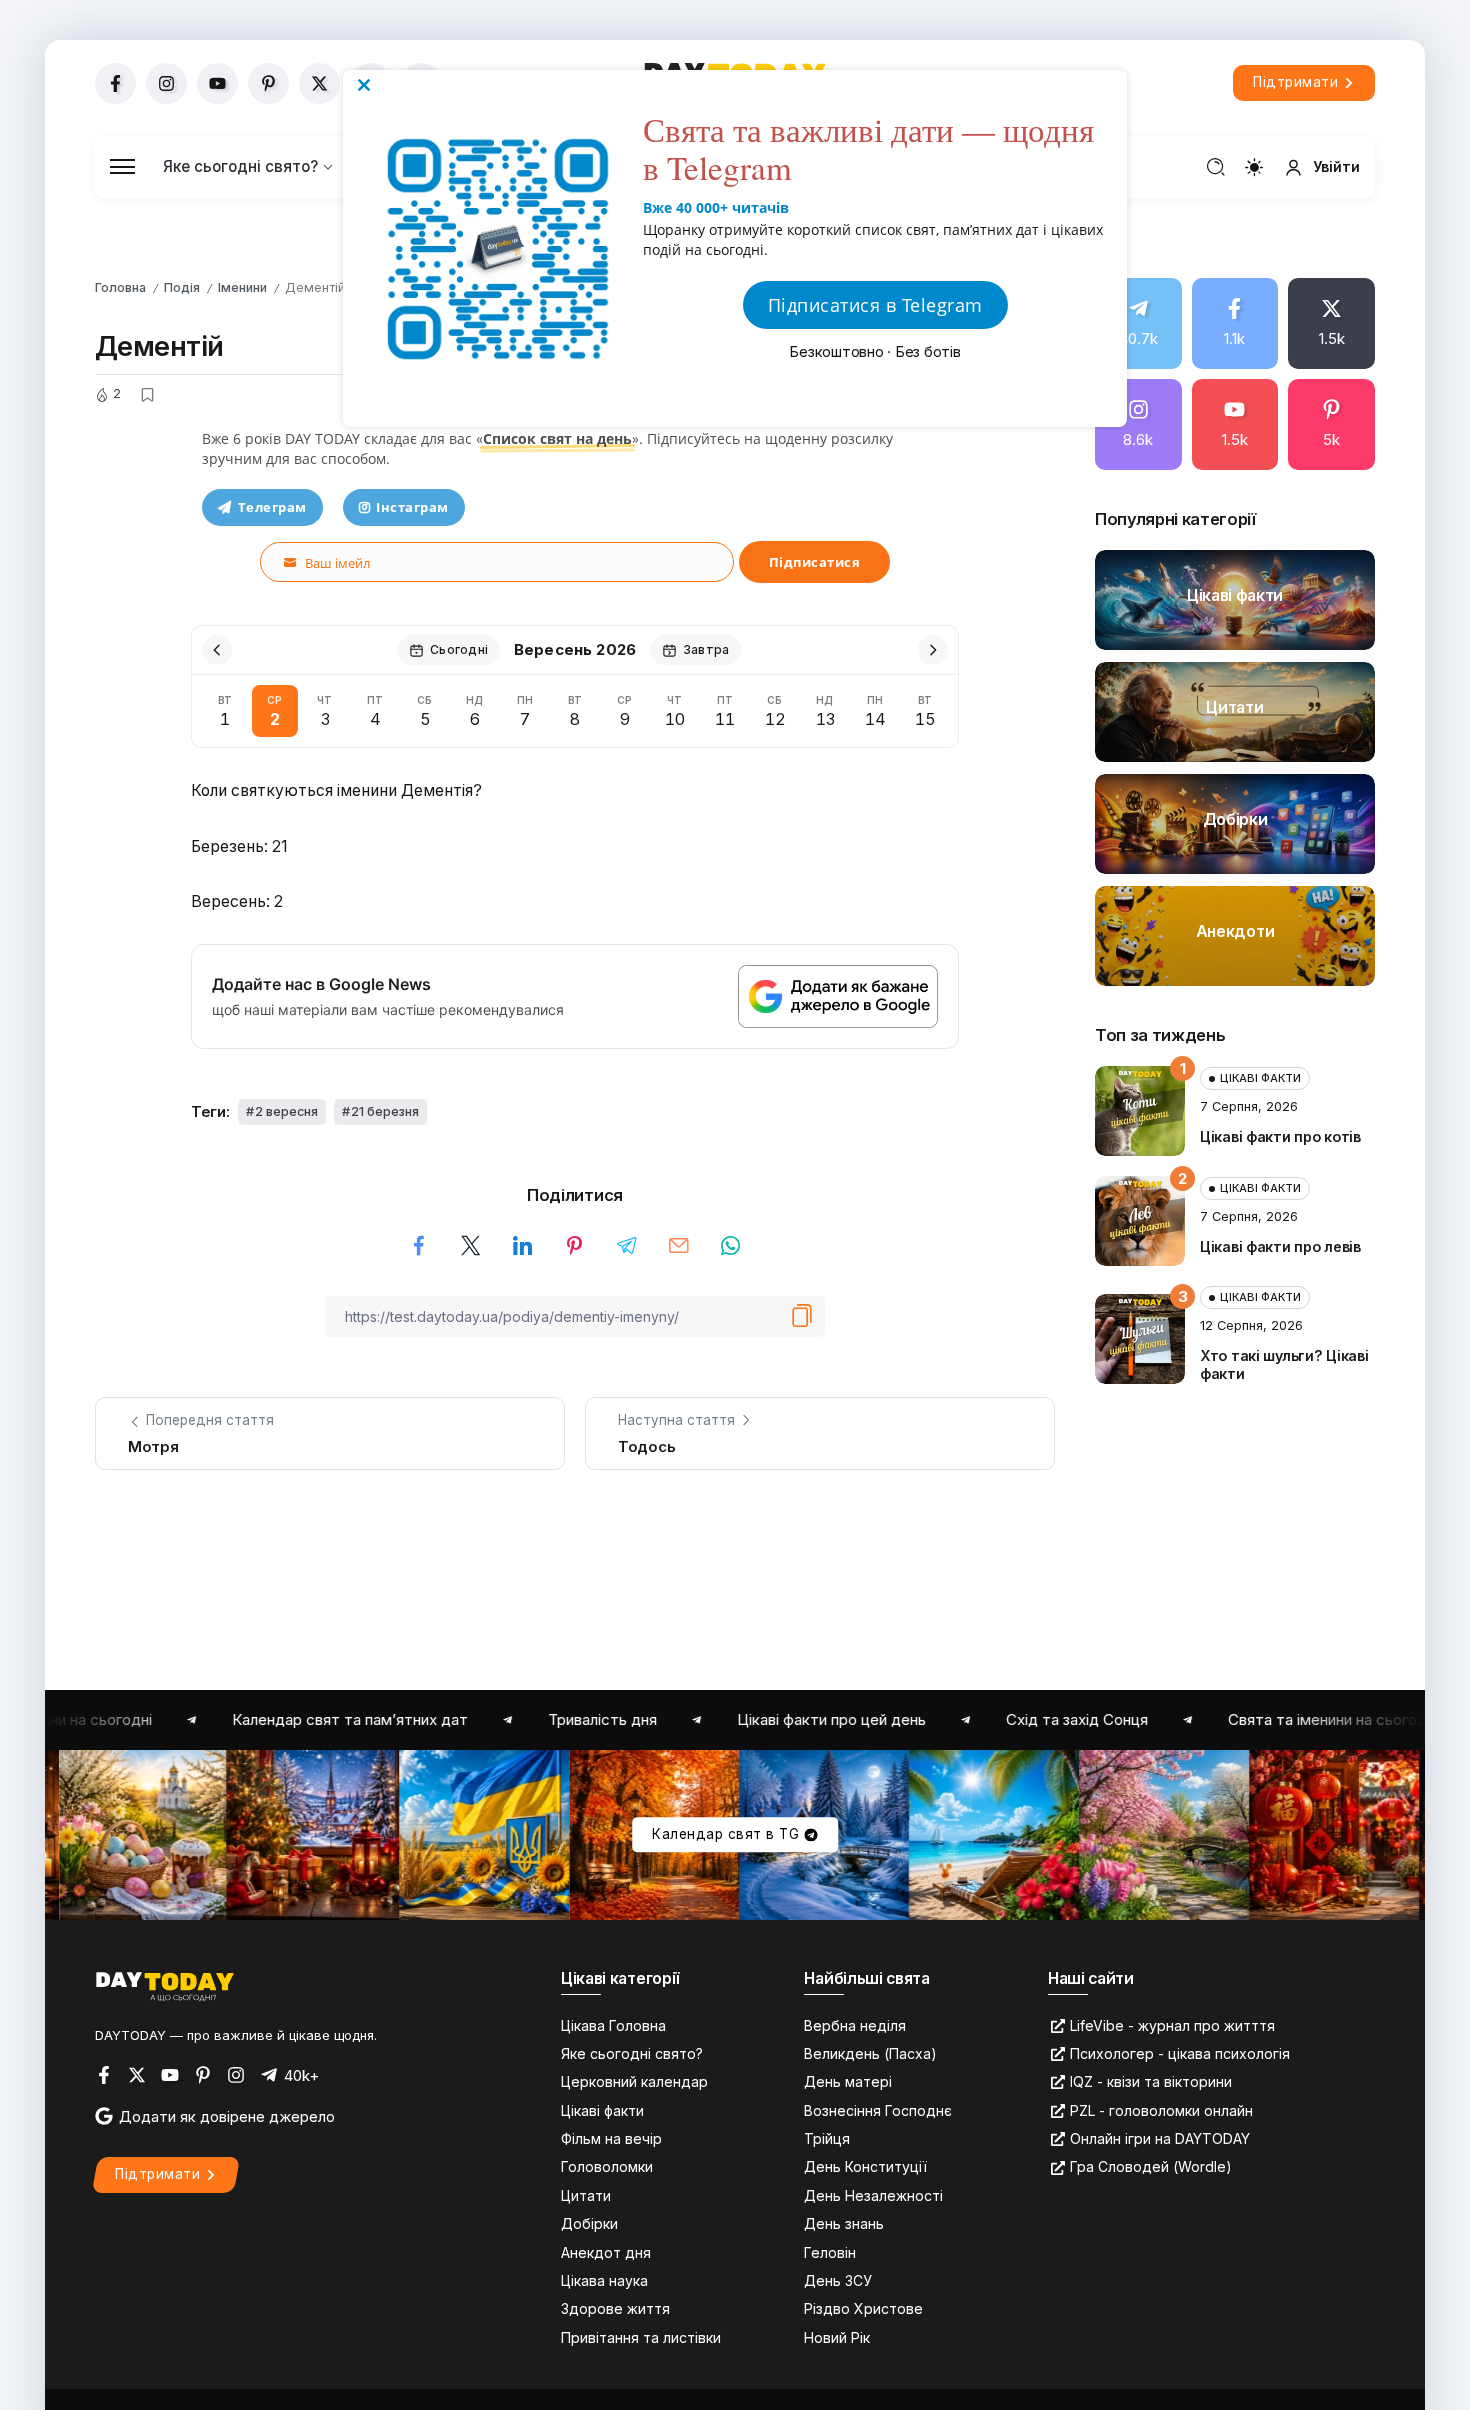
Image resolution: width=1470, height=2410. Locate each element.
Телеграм (272, 507)
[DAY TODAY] (165, 1985)
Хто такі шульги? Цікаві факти (1284, 1365)
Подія (182, 287)
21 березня (385, 1111)
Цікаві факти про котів (1280, 1136)
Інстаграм (412, 507)
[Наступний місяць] (933, 650)
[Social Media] (115, 83)
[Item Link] (1235, 600)
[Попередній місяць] (217, 650)
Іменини (242, 287)
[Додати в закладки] (147, 395)
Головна (120, 287)
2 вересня (286, 1111)
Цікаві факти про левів (1280, 1246)
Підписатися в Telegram (875, 305)
